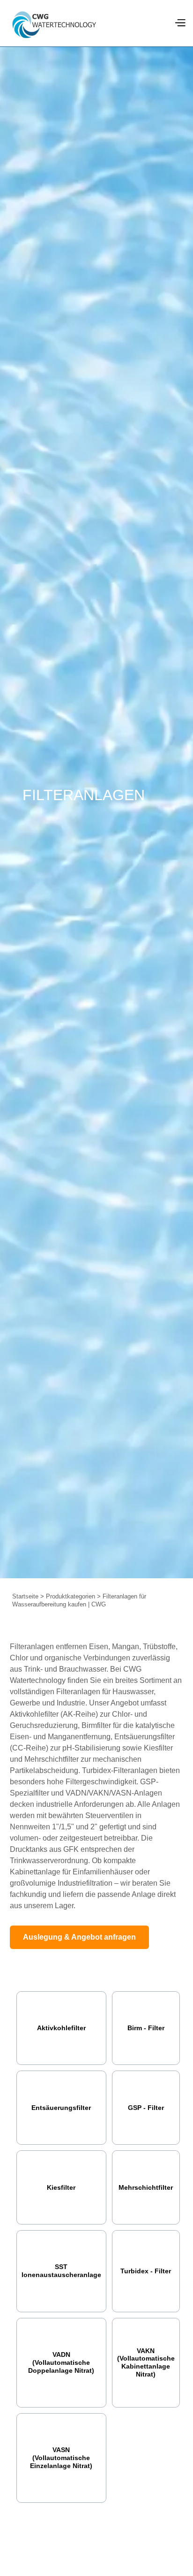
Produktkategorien (71, 1596)
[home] (54, 23)
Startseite (25, 1596)
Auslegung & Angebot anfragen (79, 1937)
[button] (180, 23)
